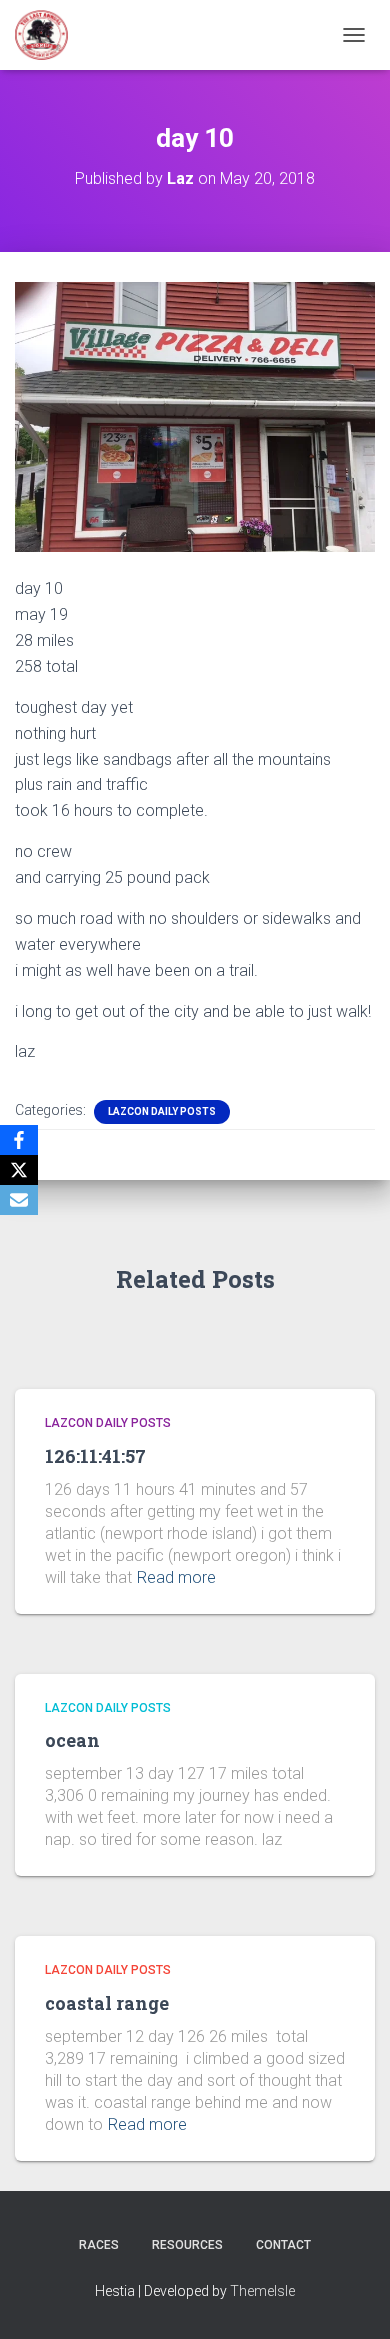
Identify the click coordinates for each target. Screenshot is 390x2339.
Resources (187, 2245)
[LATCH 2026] (49, 35)
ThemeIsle (262, 2291)
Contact (283, 2245)
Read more (176, 1577)
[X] (19, 1170)
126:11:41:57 (95, 1456)
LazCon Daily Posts (162, 1111)
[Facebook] (19, 1140)
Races (99, 2245)
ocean (72, 1740)
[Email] (19, 1200)
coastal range (107, 2003)
